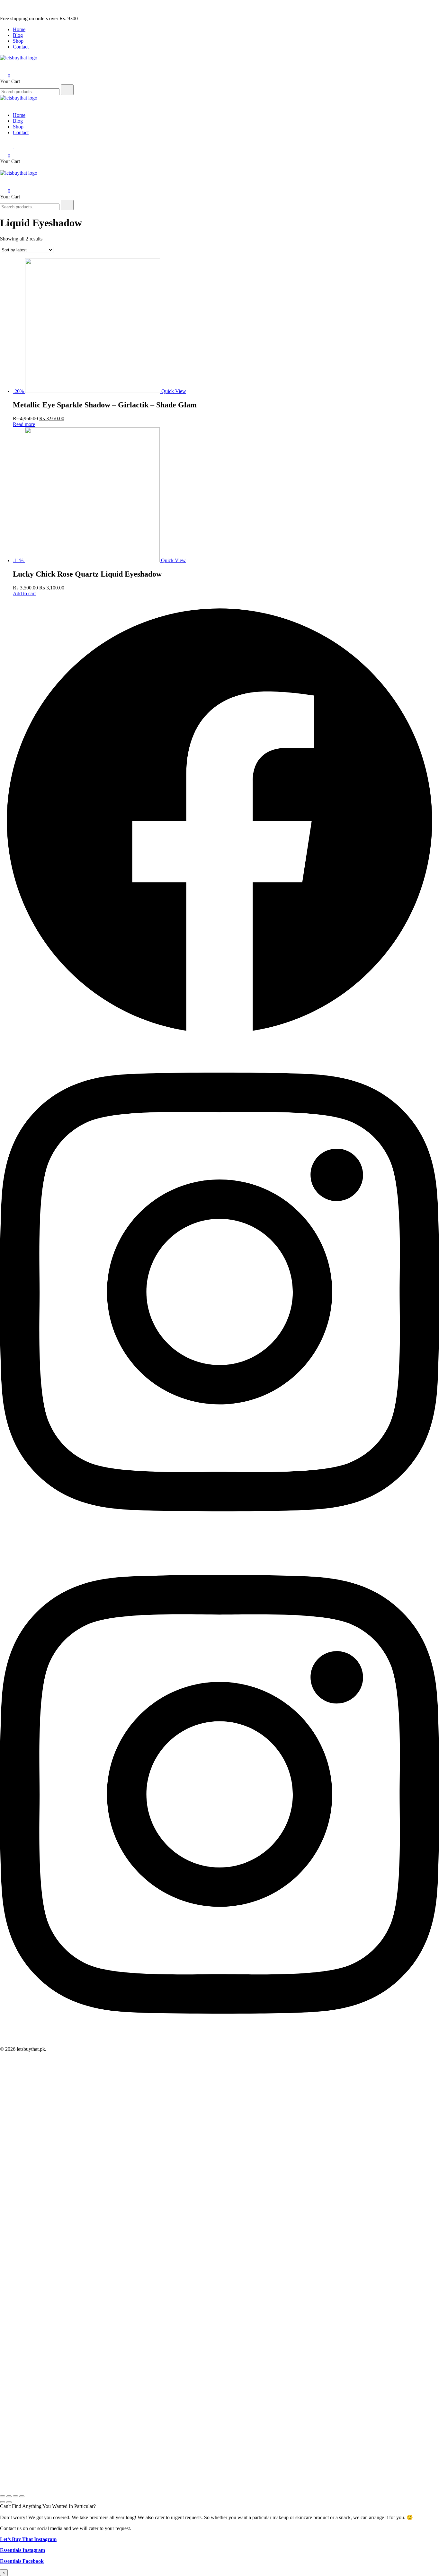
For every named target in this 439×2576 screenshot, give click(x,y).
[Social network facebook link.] (219, 1038)
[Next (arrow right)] (9, 2502)
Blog (18, 35)
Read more (24, 424)
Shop (18, 41)
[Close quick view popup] (3, 13)
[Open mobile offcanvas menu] (3, 167)
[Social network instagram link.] (219, 1541)
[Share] (9, 2496)
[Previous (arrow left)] (3, 2502)
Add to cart (24, 593)
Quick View (174, 391)
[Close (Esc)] (3, 2496)
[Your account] (18, 67)
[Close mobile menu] (3, 104)
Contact (21, 47)
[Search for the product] (67, 90)
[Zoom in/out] (22, 2496)
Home (19, 29)
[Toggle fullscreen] (15, 2496)
